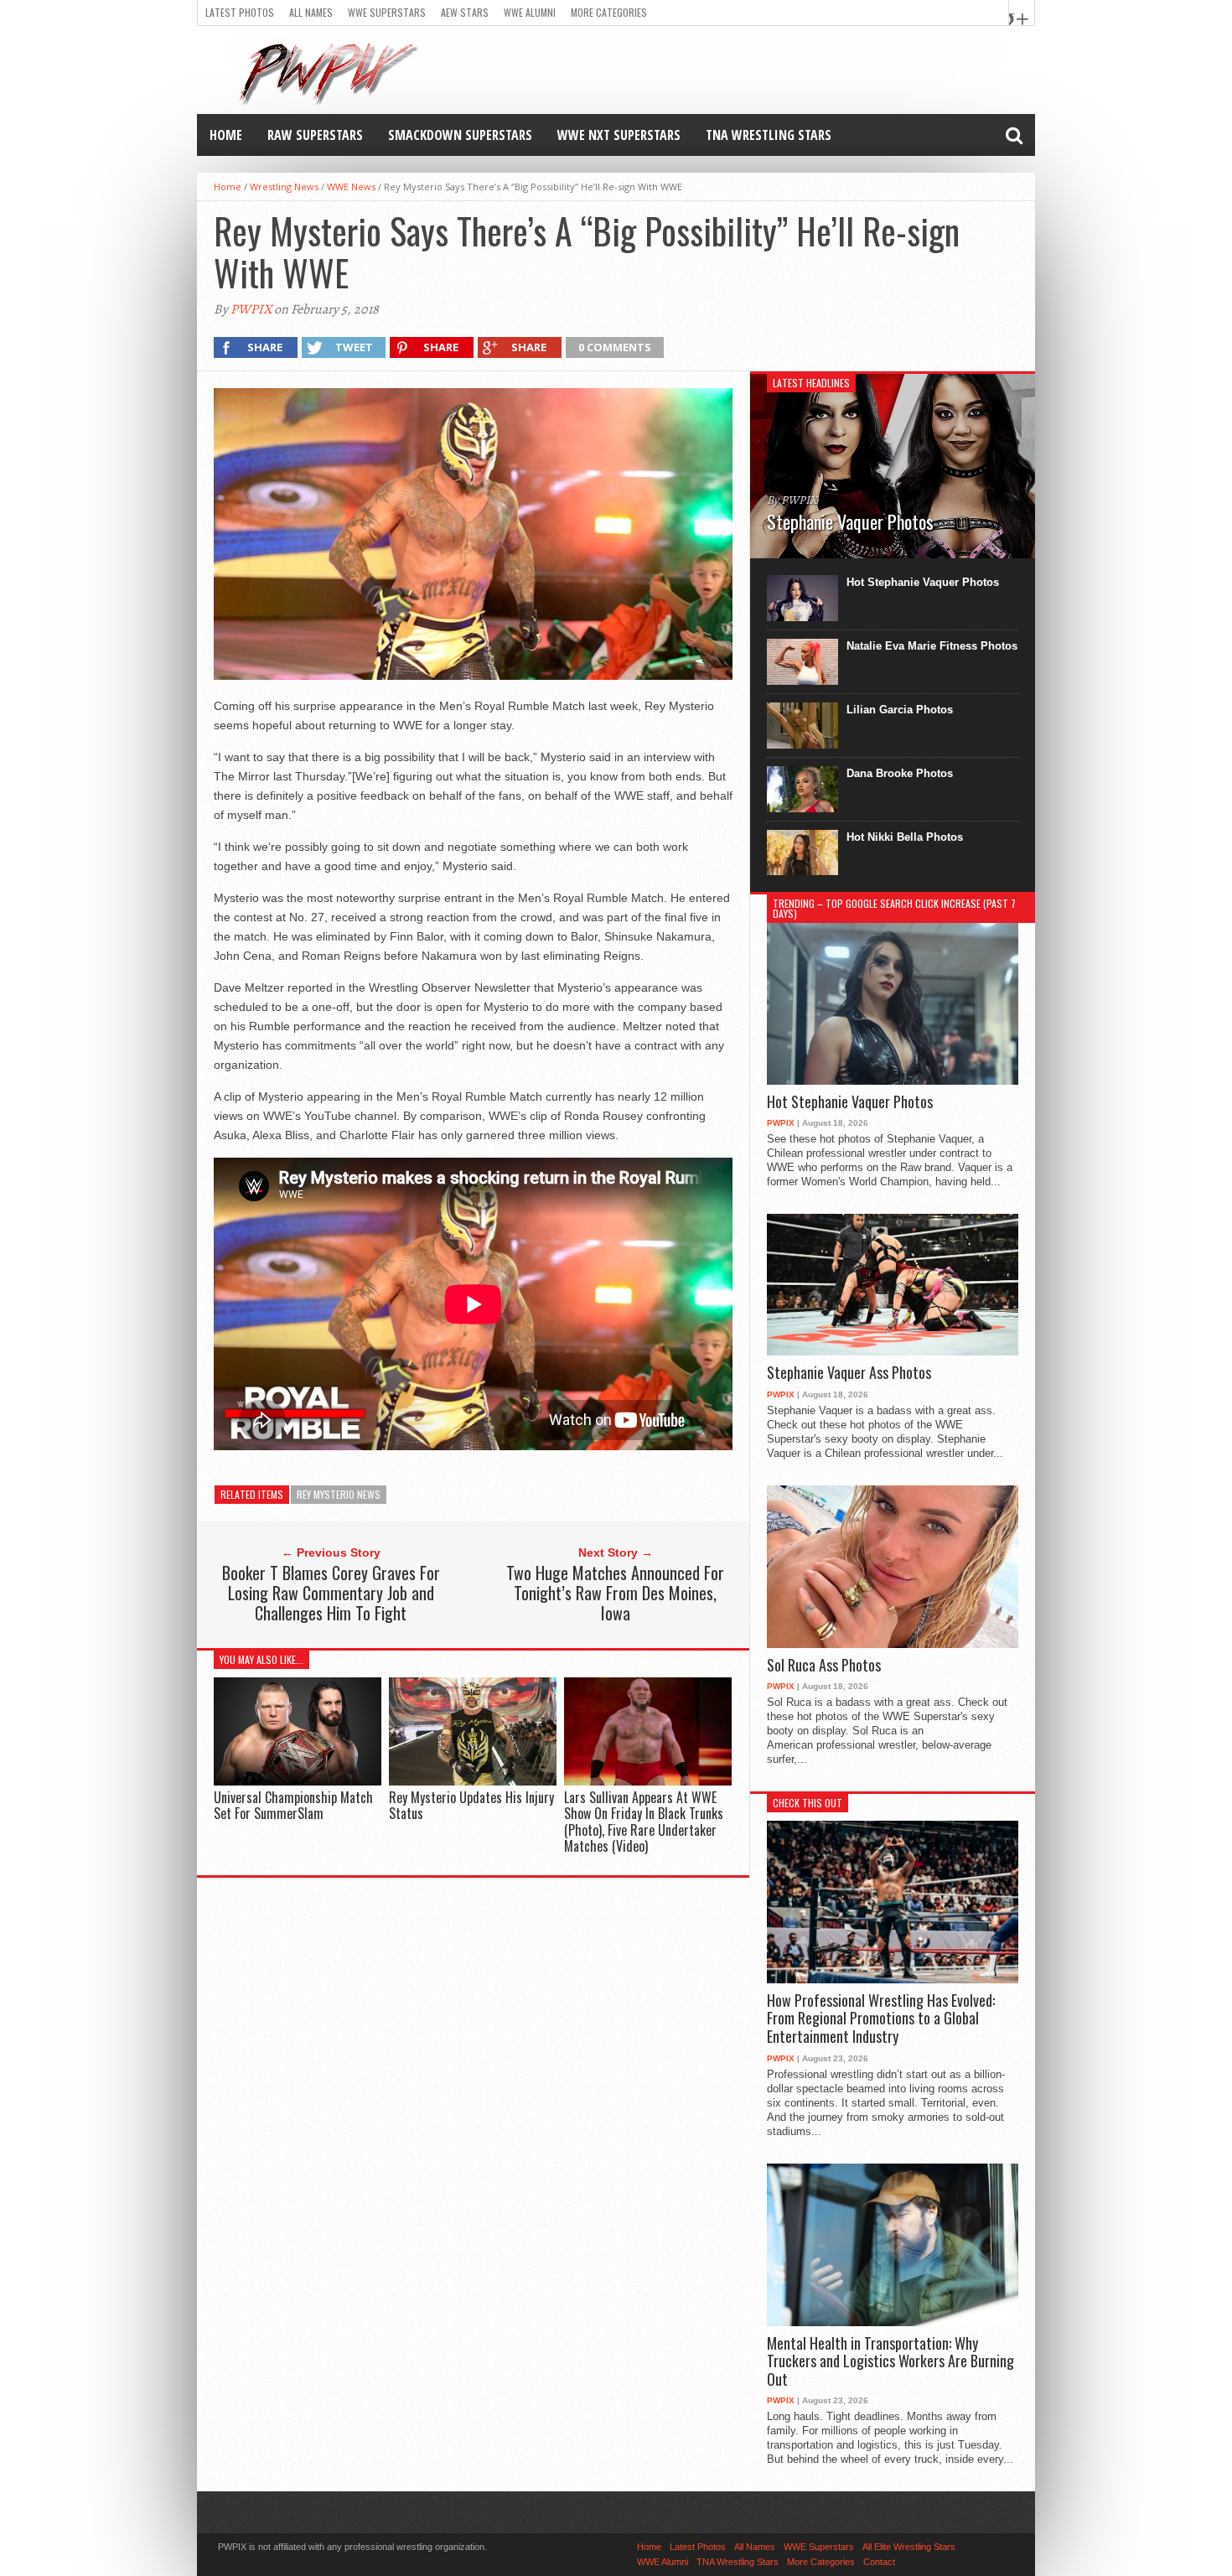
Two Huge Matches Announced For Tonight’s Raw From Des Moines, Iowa (615, 1593)
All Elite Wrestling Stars (909, 2547)
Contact (879, 2562)
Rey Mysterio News (339, 1494)
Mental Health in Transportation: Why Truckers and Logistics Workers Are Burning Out (890, 2362)
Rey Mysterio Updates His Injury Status (471, 1805)
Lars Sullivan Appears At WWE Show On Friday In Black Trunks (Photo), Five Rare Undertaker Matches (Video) (644, 1822)
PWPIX (251, 309)
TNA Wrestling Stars (769, 135)
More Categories (609, 12)
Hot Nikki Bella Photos (905, 837)
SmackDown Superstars (460, 135)
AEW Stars (465, 12)
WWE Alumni (530, 12)
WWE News (351, 187)
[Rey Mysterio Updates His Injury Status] (473, 1782)
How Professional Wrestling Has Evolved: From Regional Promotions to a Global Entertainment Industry (881, 2019)
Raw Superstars (315, 135)
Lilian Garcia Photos (900, 710)
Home (226, 135)
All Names (311, 12)
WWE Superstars (387, 12)
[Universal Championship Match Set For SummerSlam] (298, 1782)
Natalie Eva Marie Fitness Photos (932, 646)
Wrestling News (284, 187)
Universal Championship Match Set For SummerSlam (293, 1805)
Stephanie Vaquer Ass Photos (849, 1373)
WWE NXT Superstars (619, 135)
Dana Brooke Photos (900, 773)
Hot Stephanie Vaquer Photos (923, 582)
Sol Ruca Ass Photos (824, 1666)
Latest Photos (240, 12)
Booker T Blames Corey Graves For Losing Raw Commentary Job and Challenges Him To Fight (331, 1593)
